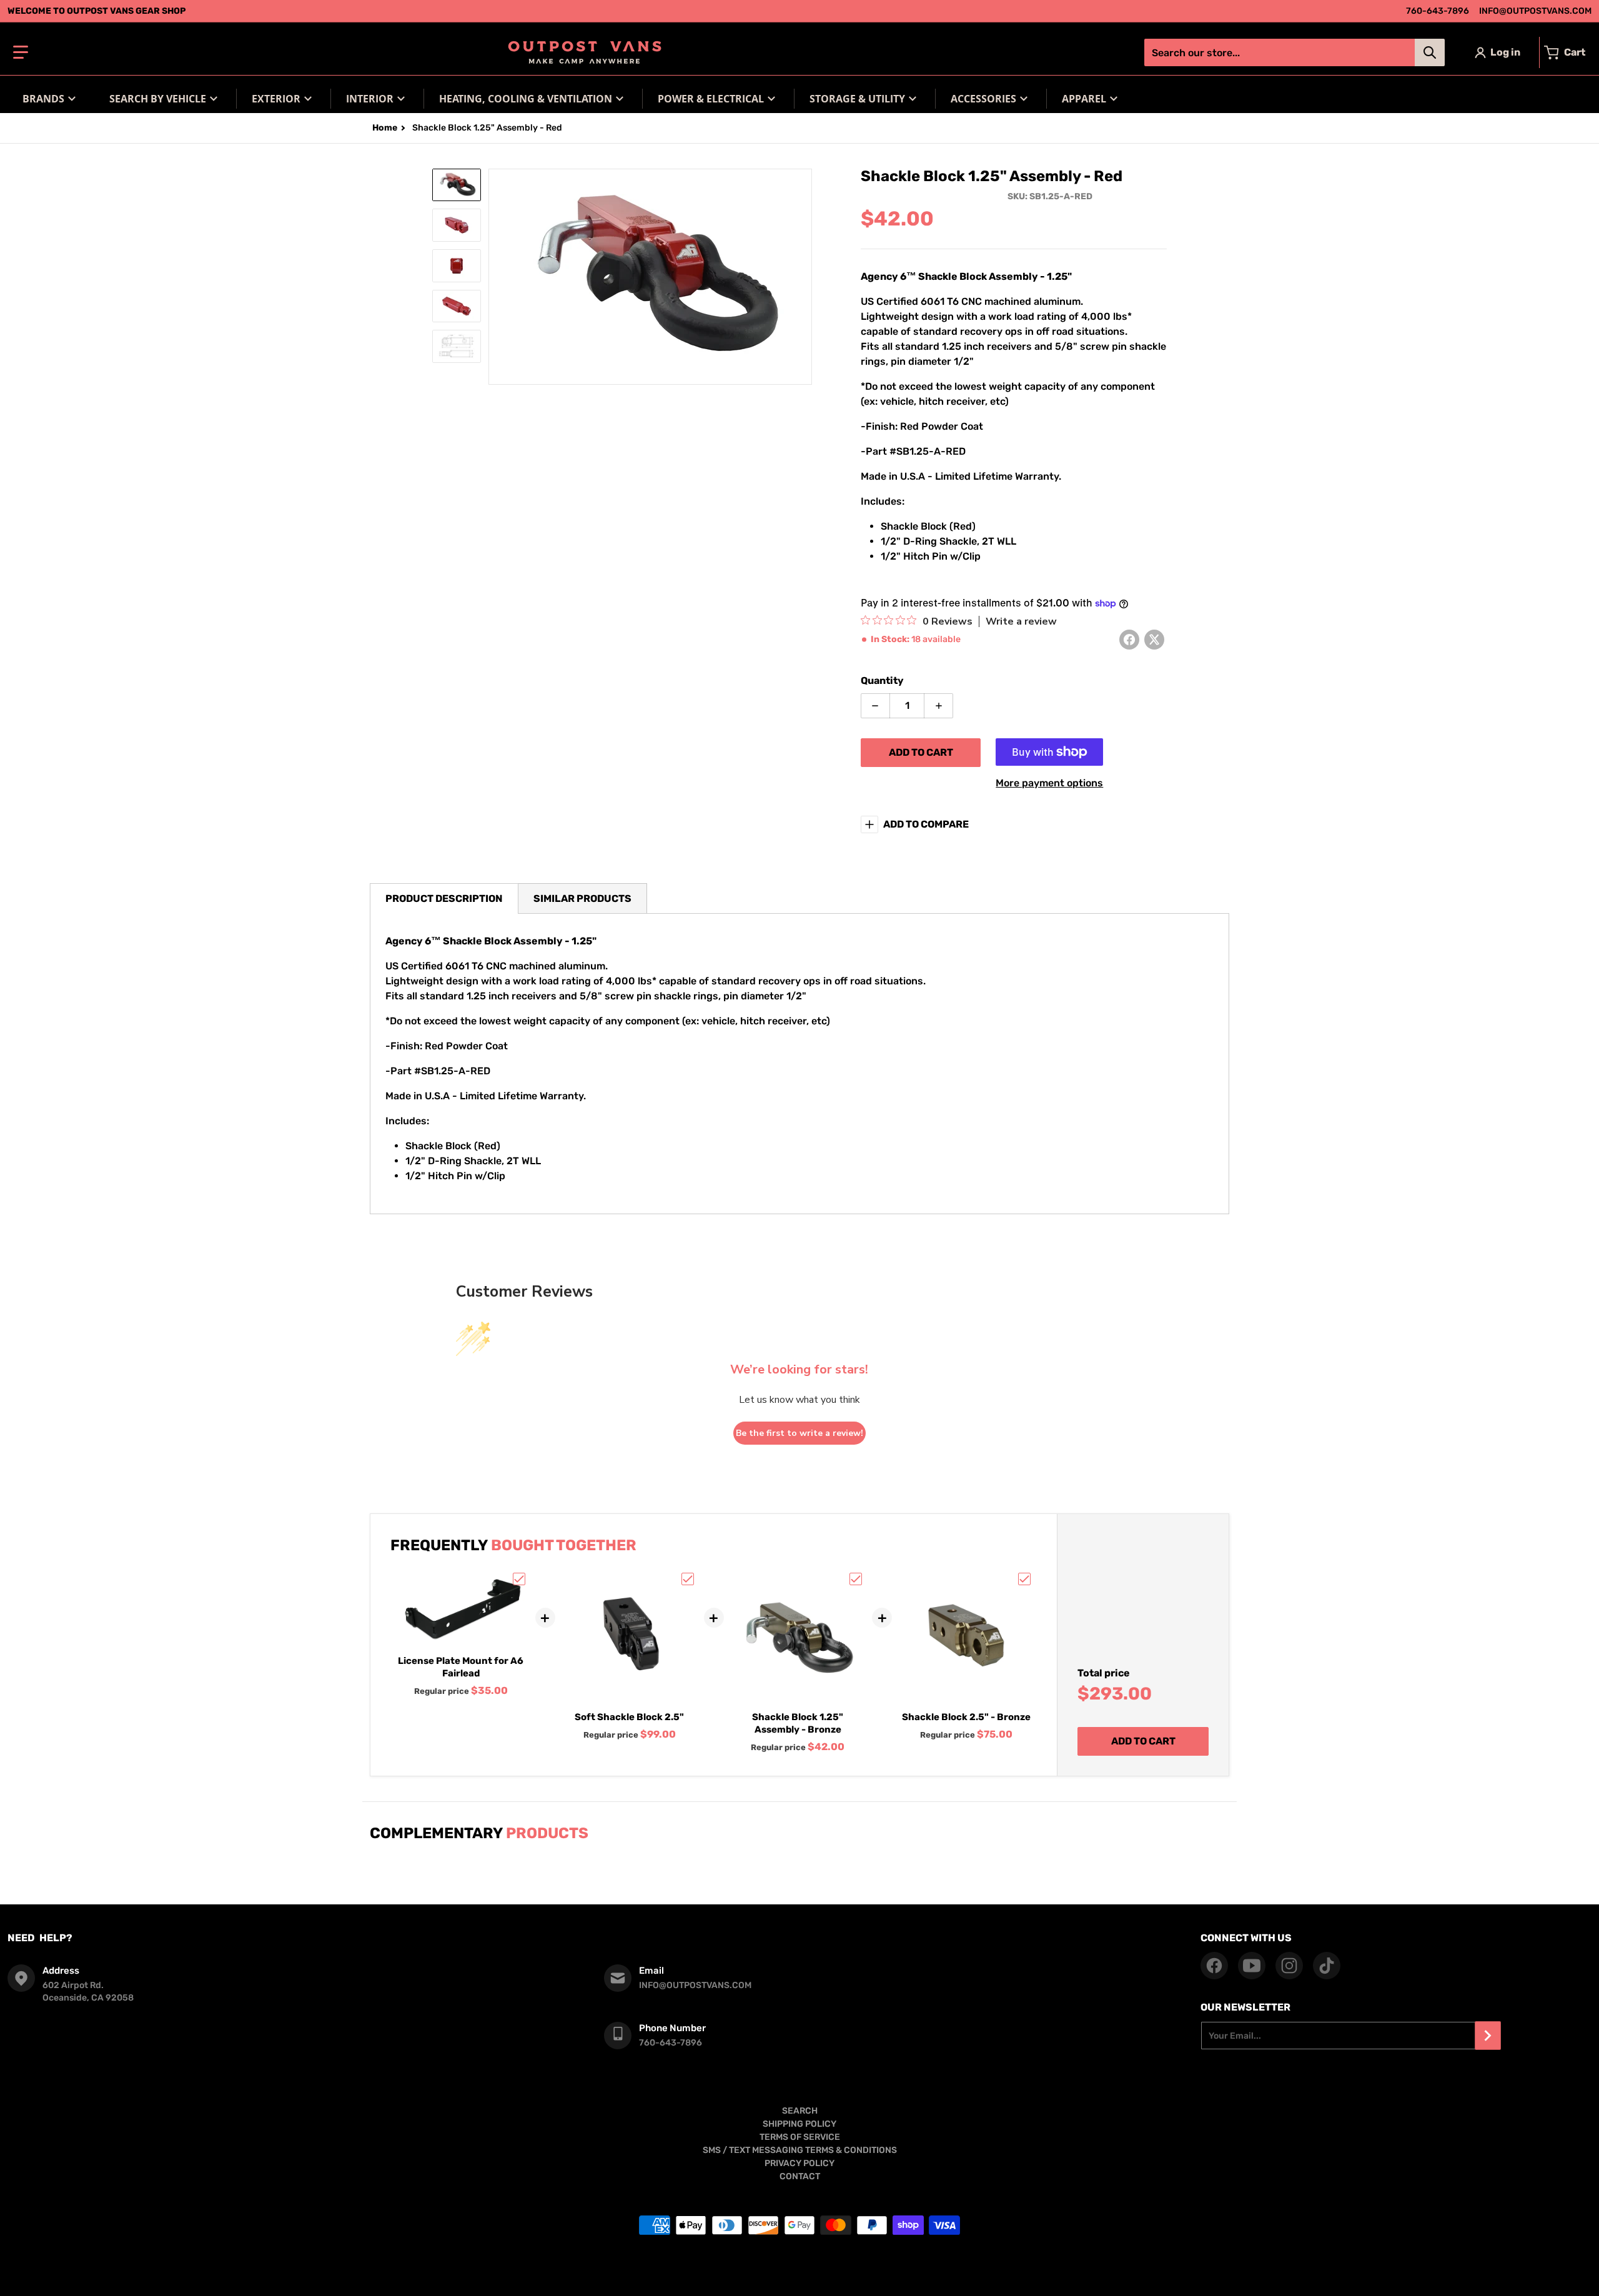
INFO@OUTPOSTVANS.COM (1535, 11)
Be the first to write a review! (799, 1433)
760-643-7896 (1438, 11)
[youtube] (1252, 1966)
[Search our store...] (1430, 52)
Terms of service (672, 2276)
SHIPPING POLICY (799, 2124)
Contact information (920, 2276)
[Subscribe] (1488, 2036)
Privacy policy (733, 2276)
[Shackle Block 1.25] (457, 185)
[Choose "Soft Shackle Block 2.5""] (688, 1579)
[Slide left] (496, 277)
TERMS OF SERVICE (800, 2137)
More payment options (1049, 783)
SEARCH (800, 2111)
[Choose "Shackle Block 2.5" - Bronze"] (1024, 1579)
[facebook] (1214, 1966)
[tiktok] (1327, 1966)
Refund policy (852, 2276)
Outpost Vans (780, 2256)
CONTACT (800, 2176)
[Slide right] (804, 277)
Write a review (1021, 621)
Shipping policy (792, 2276)
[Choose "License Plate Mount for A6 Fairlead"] (519, 1579)
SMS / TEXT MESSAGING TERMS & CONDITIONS (800, 2150)
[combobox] (1294, 52)
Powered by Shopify (838, 2256)
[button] (21, 52)
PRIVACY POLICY (799, 2163)
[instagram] (1289, 1966)
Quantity (882, 680)
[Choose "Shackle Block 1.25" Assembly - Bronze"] (856, 1579)
